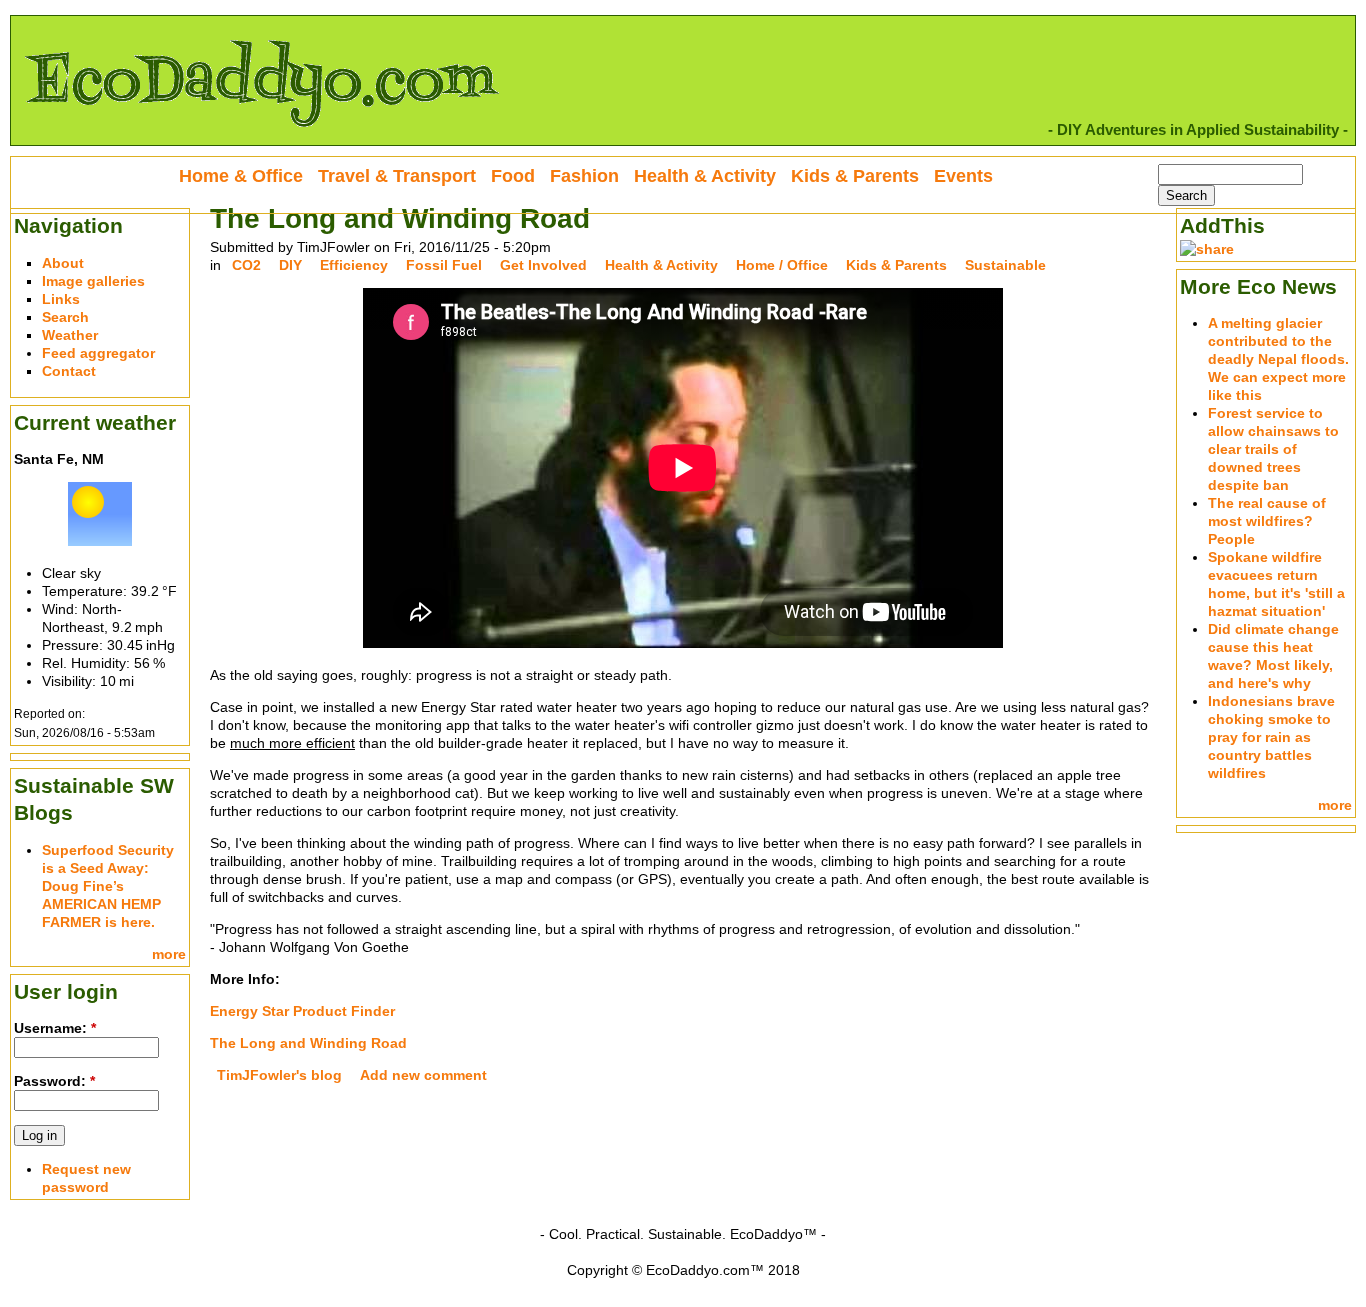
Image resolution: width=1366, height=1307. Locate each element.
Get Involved (543, 265)
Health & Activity (661, 265)
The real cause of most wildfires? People (1267, 521)
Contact (69, 371)
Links (61, 299)
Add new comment (423, 1075)
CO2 (246, 265)
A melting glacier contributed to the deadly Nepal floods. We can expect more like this (1278, 359)
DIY (290, 265)
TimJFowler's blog (279, 1075)
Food (513, 176)
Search (65, 317)
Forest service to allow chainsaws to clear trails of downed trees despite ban (1273, 449)
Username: (55, 1028)
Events (963, 176)
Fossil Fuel (444, 265)
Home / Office (782, 265)
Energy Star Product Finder (302, 1011)
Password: (54, 1081)
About (63, 263)
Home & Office (241, 176)
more (169, 954)
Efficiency (354, 265)
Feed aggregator (98, 353)
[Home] (261, 136)
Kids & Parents (896, 265)
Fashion (584, 176)
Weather (70, 335)
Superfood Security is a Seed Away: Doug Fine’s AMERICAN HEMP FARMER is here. (108, 886)
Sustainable (1005, 265)
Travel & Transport (397, 176)
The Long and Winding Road (308, 1043)
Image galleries (93, 281)
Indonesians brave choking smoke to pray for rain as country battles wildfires (1271, 737)
